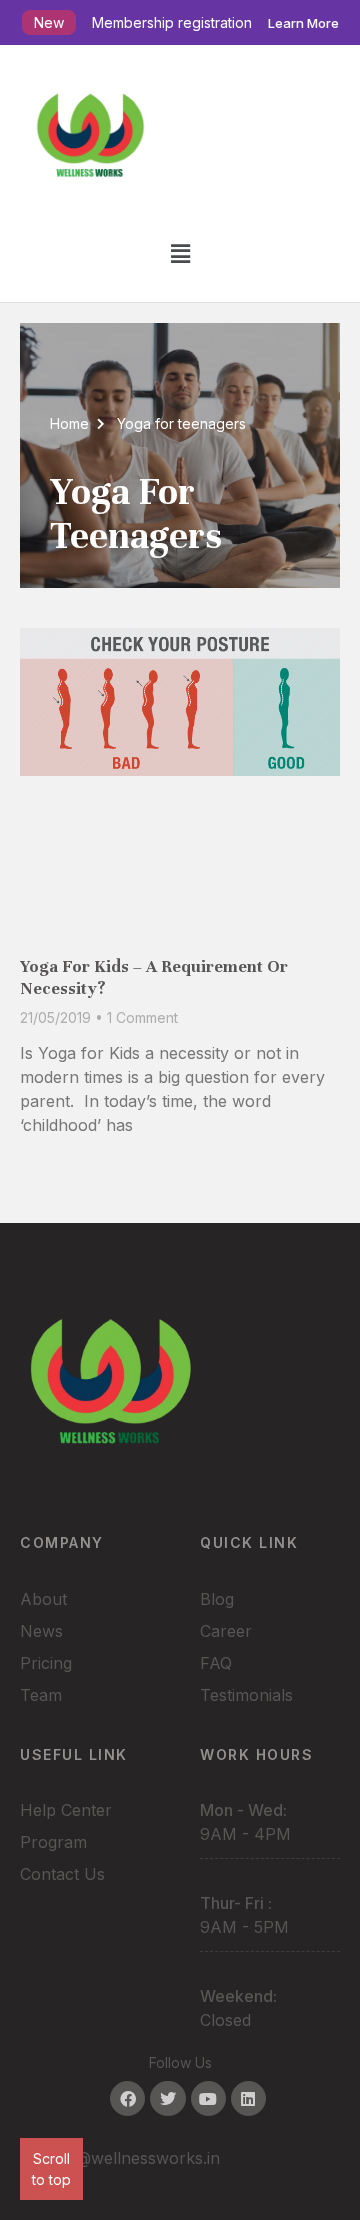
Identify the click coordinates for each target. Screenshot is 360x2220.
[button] (180, 253)
